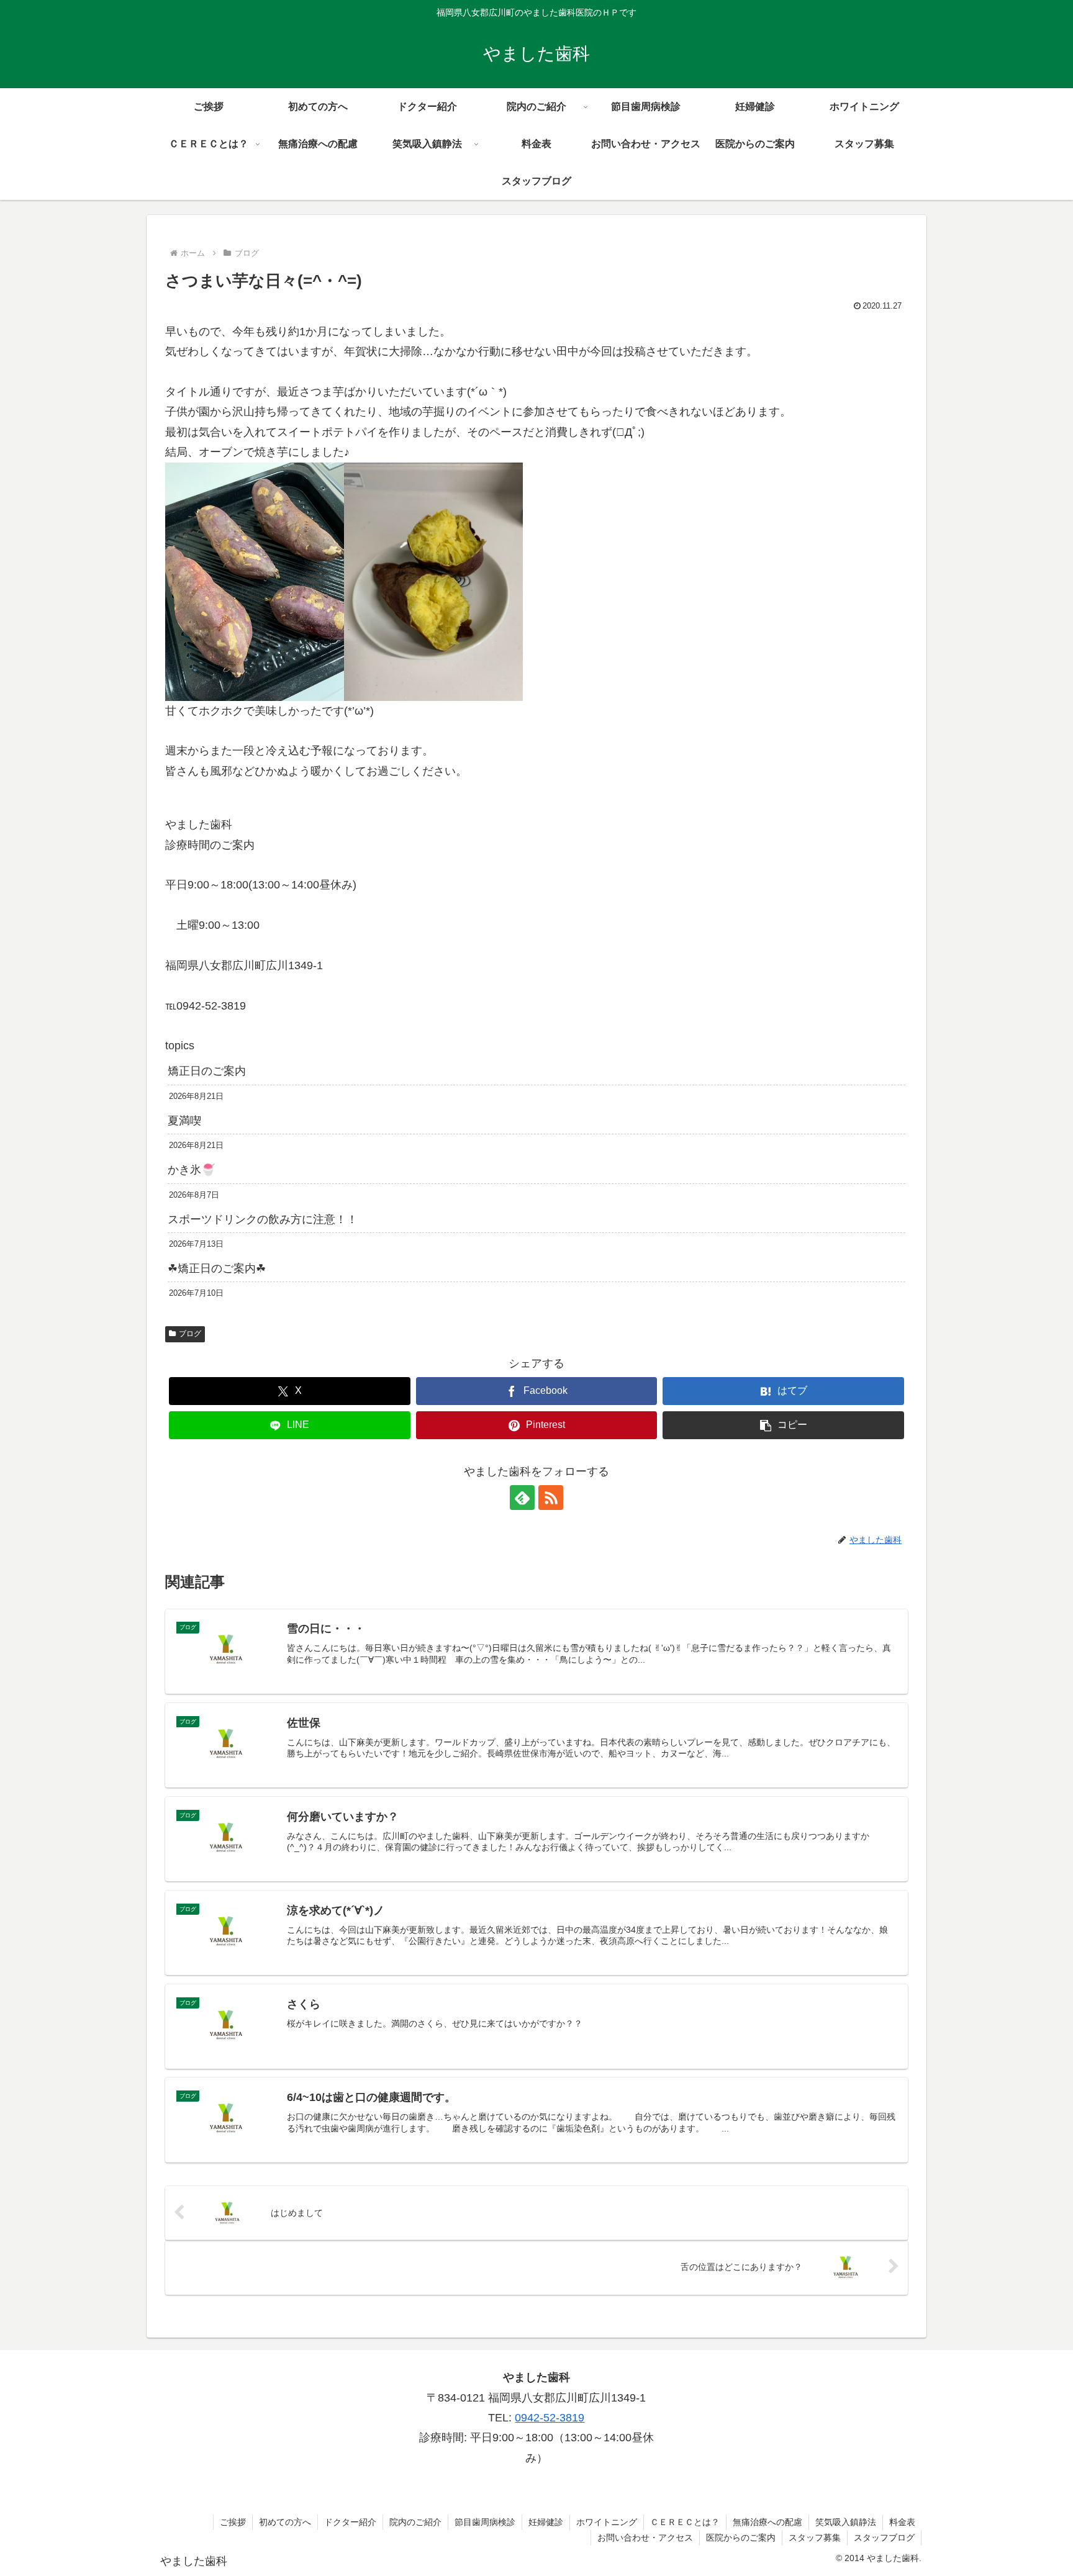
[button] (783, 1425)
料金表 (902, 2522)
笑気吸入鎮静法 (846, 2522)
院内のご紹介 (415, 2522)
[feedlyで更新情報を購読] (522, 1498)
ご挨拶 (233, 2522)
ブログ (190, 1334)
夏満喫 (184, 1121)
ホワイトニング (607, 2522)
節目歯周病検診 (485, 2522)
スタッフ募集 (815, 2538)
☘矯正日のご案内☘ (217, 1268)
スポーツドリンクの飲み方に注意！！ (263, 1219)
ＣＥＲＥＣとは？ (685, 2522)
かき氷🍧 (191, 1170)
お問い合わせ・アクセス (645, 2538)
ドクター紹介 (350, 2522)
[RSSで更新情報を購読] (551, 1498)
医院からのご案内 (741, 2538)
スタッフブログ (884, 2538)
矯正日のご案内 (207, 1071)
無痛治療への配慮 (767, 2522)
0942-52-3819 (550, 2418)
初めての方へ (285, 2522)
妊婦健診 (546, 2522)
